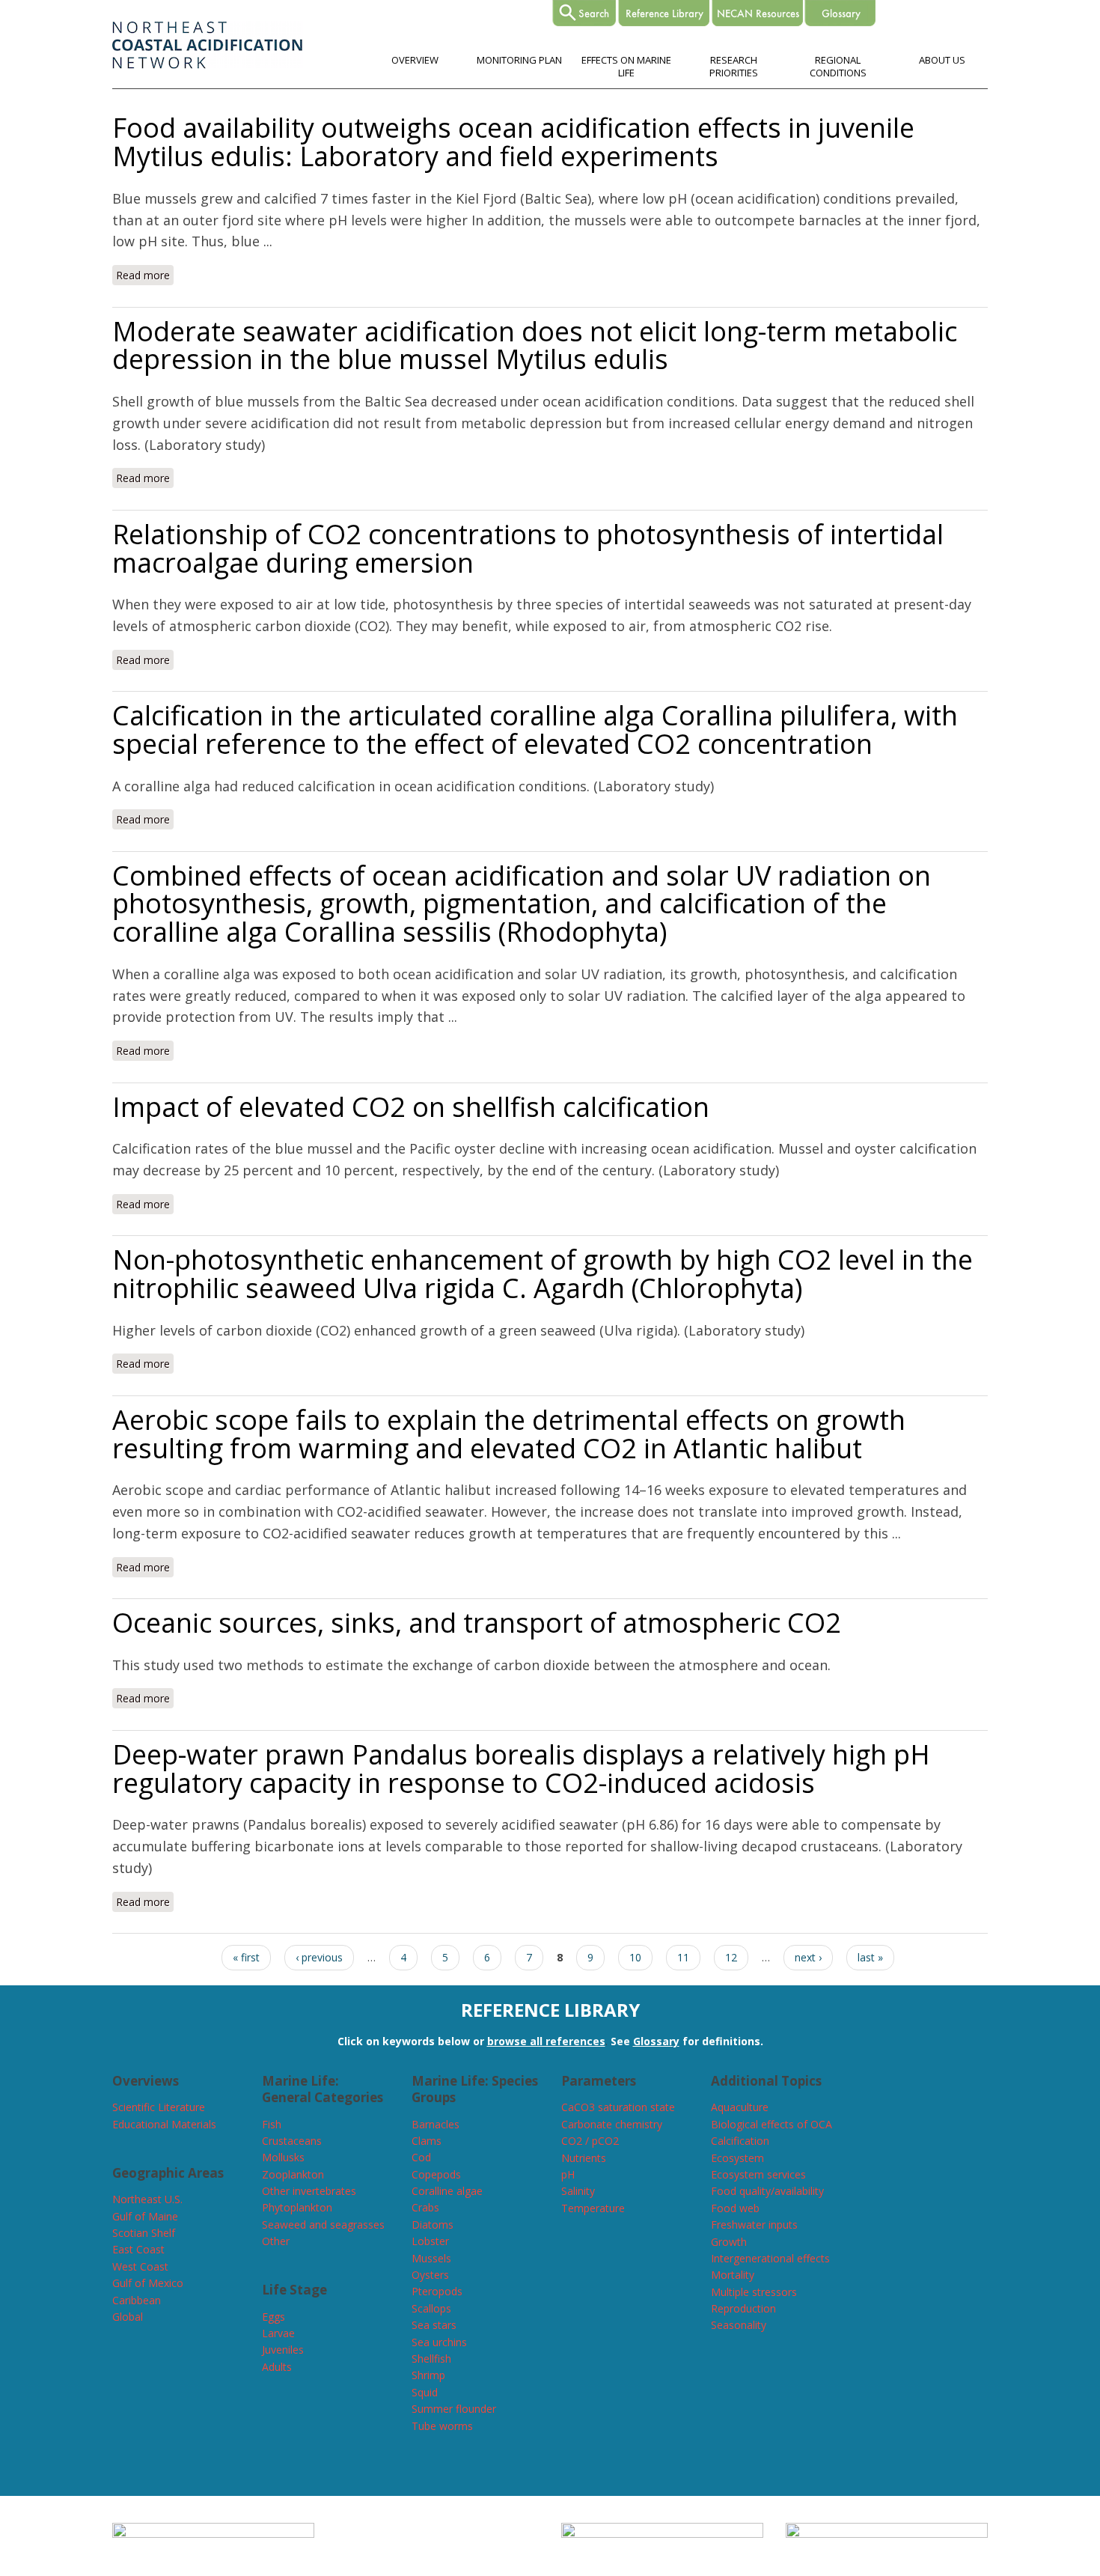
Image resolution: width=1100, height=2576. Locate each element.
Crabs (425, 2207)
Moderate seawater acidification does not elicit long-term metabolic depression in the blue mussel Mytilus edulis (535, 345)
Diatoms (433, 2225)
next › (808, 1957)
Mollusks (283, 2157)
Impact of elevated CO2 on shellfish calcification (411, 1107)
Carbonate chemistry (612, 2124)
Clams (427, 2141)
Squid (425, 2392)
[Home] (208, 65)
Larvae (278, 2333)
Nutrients (584, 2158)
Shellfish (431, 2359)
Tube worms (442, 2426)
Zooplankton (293, 2174)
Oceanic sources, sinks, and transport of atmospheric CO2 (477, 1623)
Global (128, 2317)
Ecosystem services (758, 2174)
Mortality (733, 2275)
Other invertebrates (309, 2191)
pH (568, 2174)
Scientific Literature (159, 2107)
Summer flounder (454, 2409)
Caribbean (137, 2300)
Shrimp (428, 2375)
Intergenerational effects (770, 2258)
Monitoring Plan (519, 60)
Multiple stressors (754, 2292)
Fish (272, 2124)
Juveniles (283, 2350)
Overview (415, 60)
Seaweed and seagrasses (323, 2225)
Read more (145, 275)
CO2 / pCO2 (590, 2141)
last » (870, 1957)
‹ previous (319, 1957)
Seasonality (739, 2325)
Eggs (274, 2317)
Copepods (436, 2174)
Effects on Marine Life (626, 66)
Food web (735, 2208)
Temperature (593, 2208)
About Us (942, 60)
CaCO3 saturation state (618, 2107)
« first (246, 1957)
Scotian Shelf (144, 2233)
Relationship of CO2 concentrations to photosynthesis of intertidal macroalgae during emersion (528, 548)
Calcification (740, 2141)
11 (683, 1957)
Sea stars (434, 2325)
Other (276, 2241)
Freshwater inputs (754, 2225)
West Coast (140, 2266)
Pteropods (437, 2291)
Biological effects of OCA (771, 2124)
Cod (421, 2157)
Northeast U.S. (147, 2199)
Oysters (430, 2275)
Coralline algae (447, 2191)
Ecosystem (737, 2158)
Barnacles (436, 2124)
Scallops (431, 2308)
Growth (729, 2242)
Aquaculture (740, 2107)
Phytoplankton (297, 2207)
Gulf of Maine (145, 2216)
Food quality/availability (767, 2191)
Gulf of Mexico (148, 2283)
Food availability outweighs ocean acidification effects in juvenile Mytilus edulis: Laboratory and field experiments (513, 142)
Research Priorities (734, 66)
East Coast (138, 2249)
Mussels (431, 2258)
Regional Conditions (838, 66)
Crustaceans (292, 2141)
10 (635, 1957)
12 (731, 1957)
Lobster (430, 2241)
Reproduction (743, 2308)
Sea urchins (439, 2342)
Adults (277, 2367)
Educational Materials (164, 2124)
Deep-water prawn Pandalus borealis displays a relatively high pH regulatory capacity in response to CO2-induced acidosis (521, 1769)
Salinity (578, 2191)
